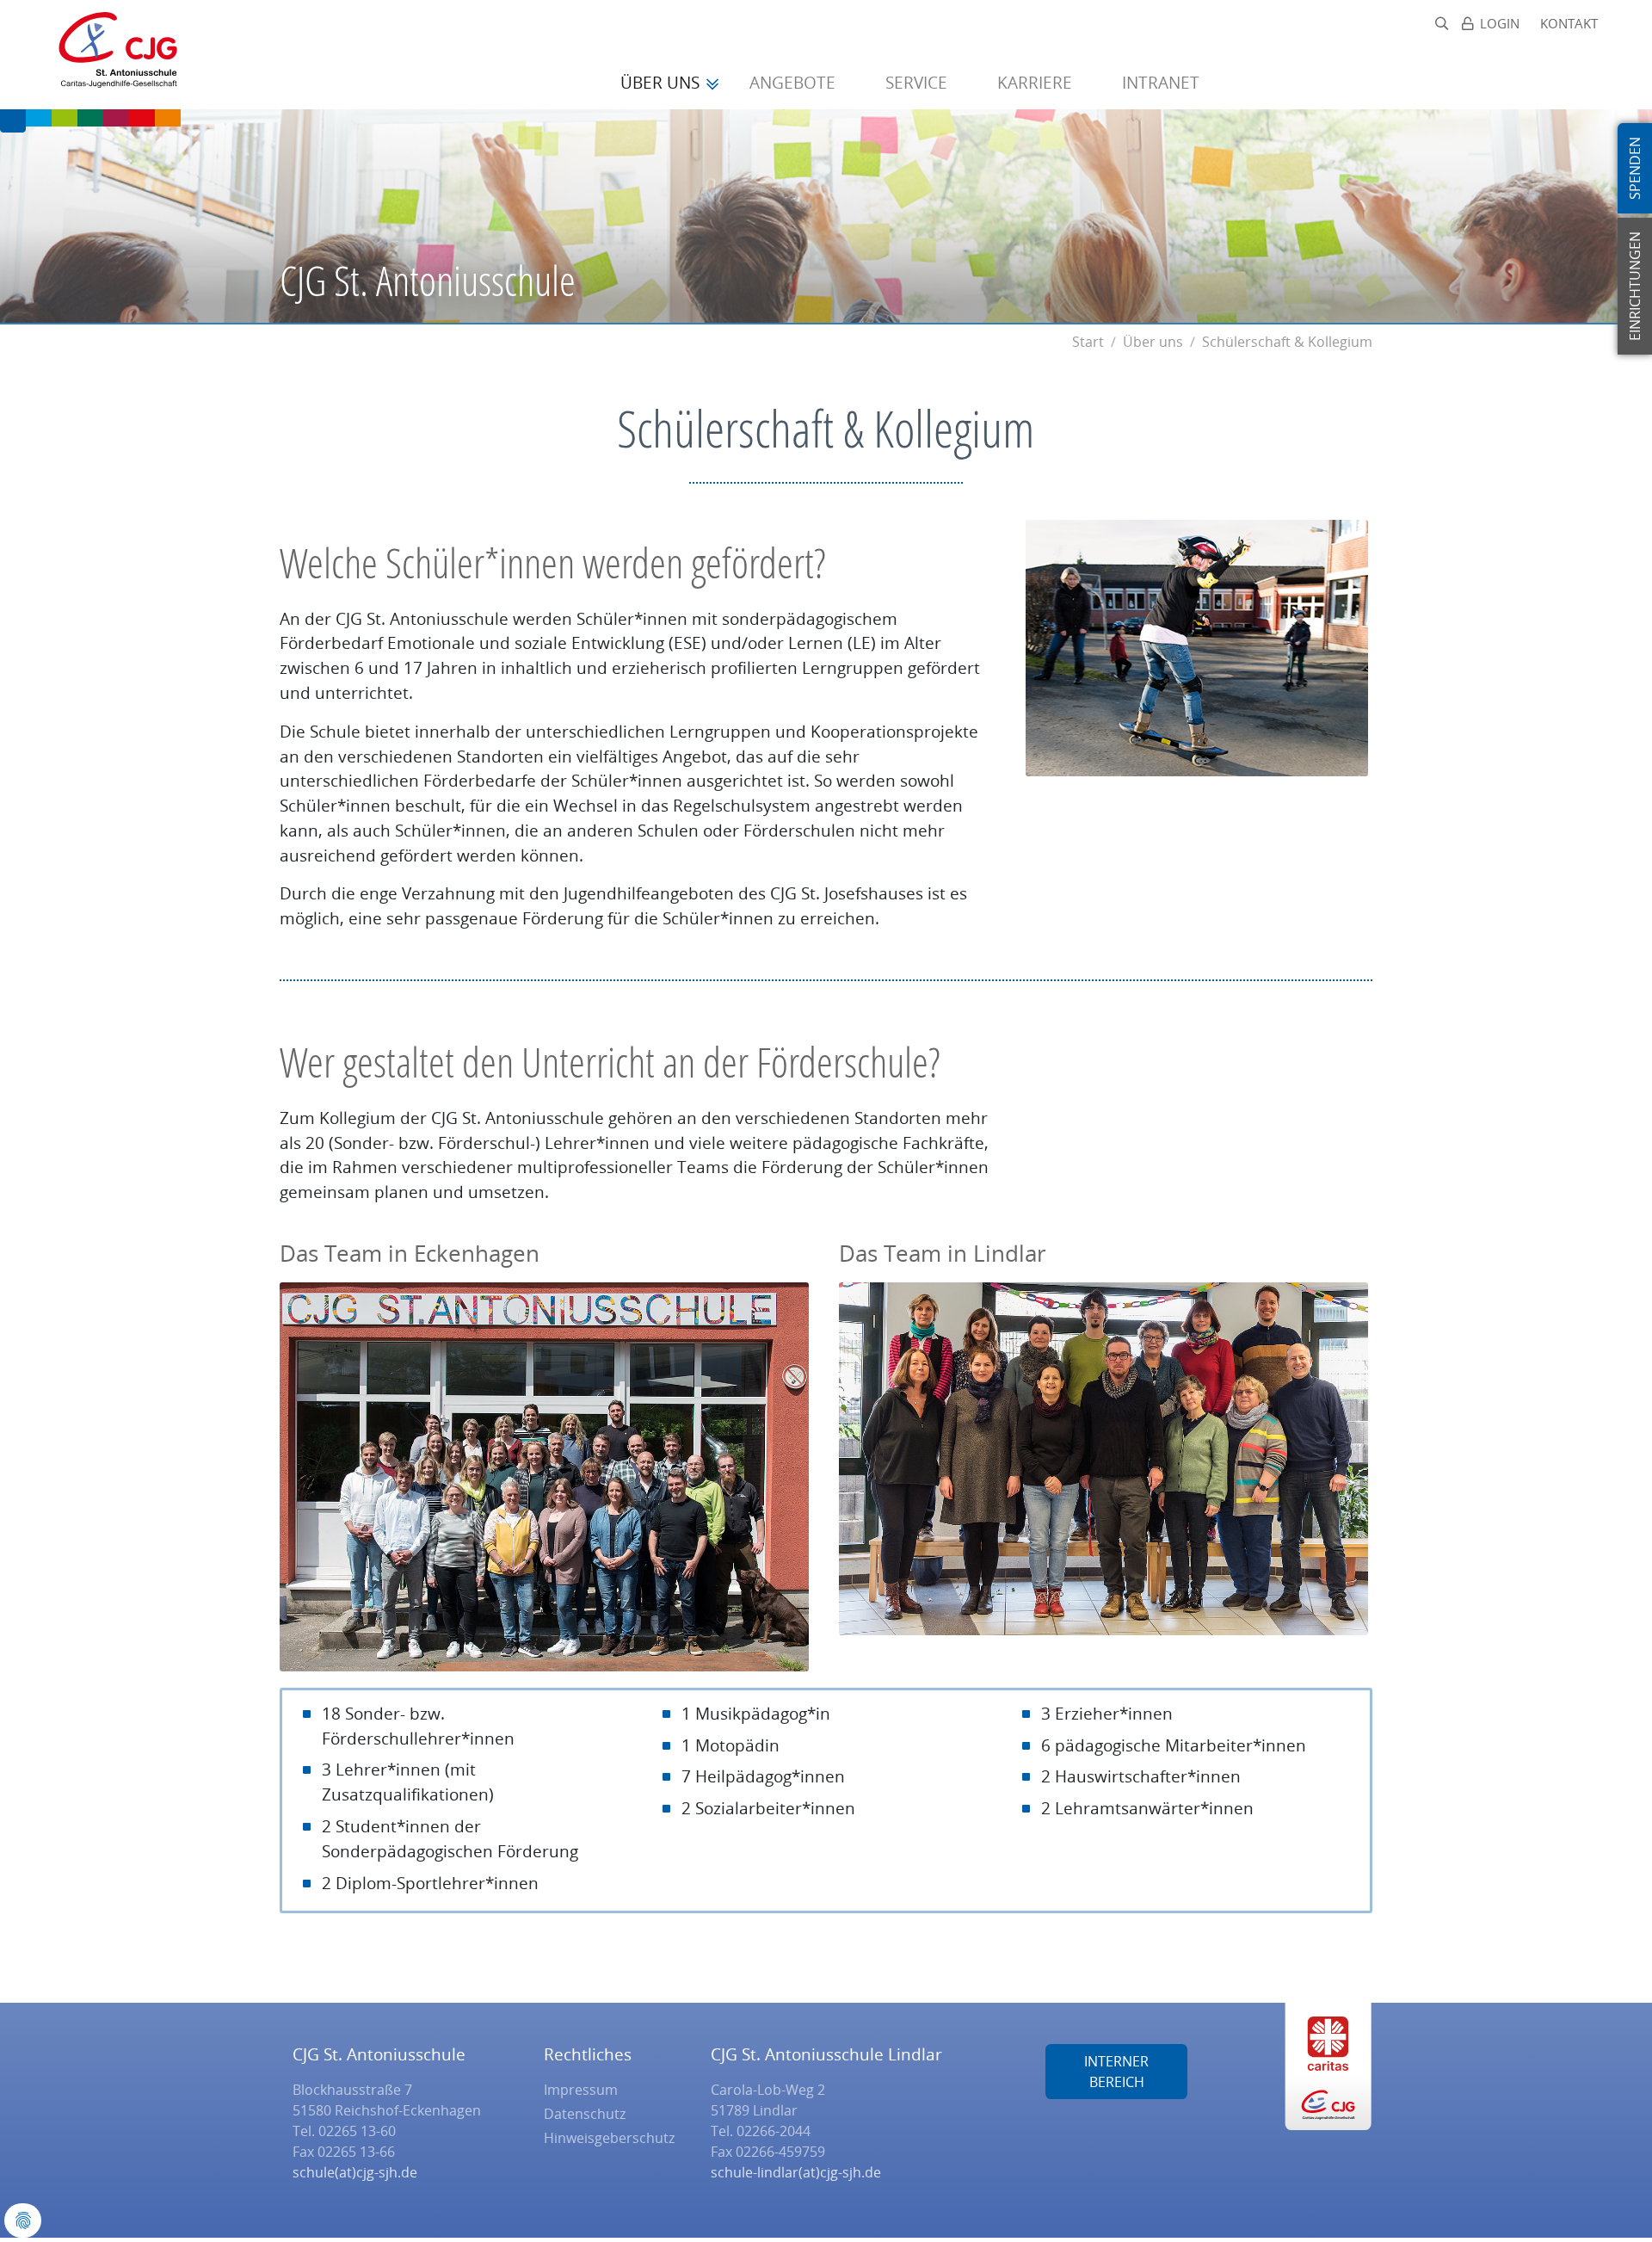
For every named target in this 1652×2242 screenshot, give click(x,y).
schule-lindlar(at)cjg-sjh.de (796, 2172)
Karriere (1037, 82)
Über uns (662, 82)
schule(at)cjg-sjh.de (355, 2172)
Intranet (1161, 82)
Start (1088, 342)
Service (918, 82)
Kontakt (1569, 24)
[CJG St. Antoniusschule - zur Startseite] (111, 55)
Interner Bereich (1116, 2072)
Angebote (795, 82)
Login (1500, 24)
